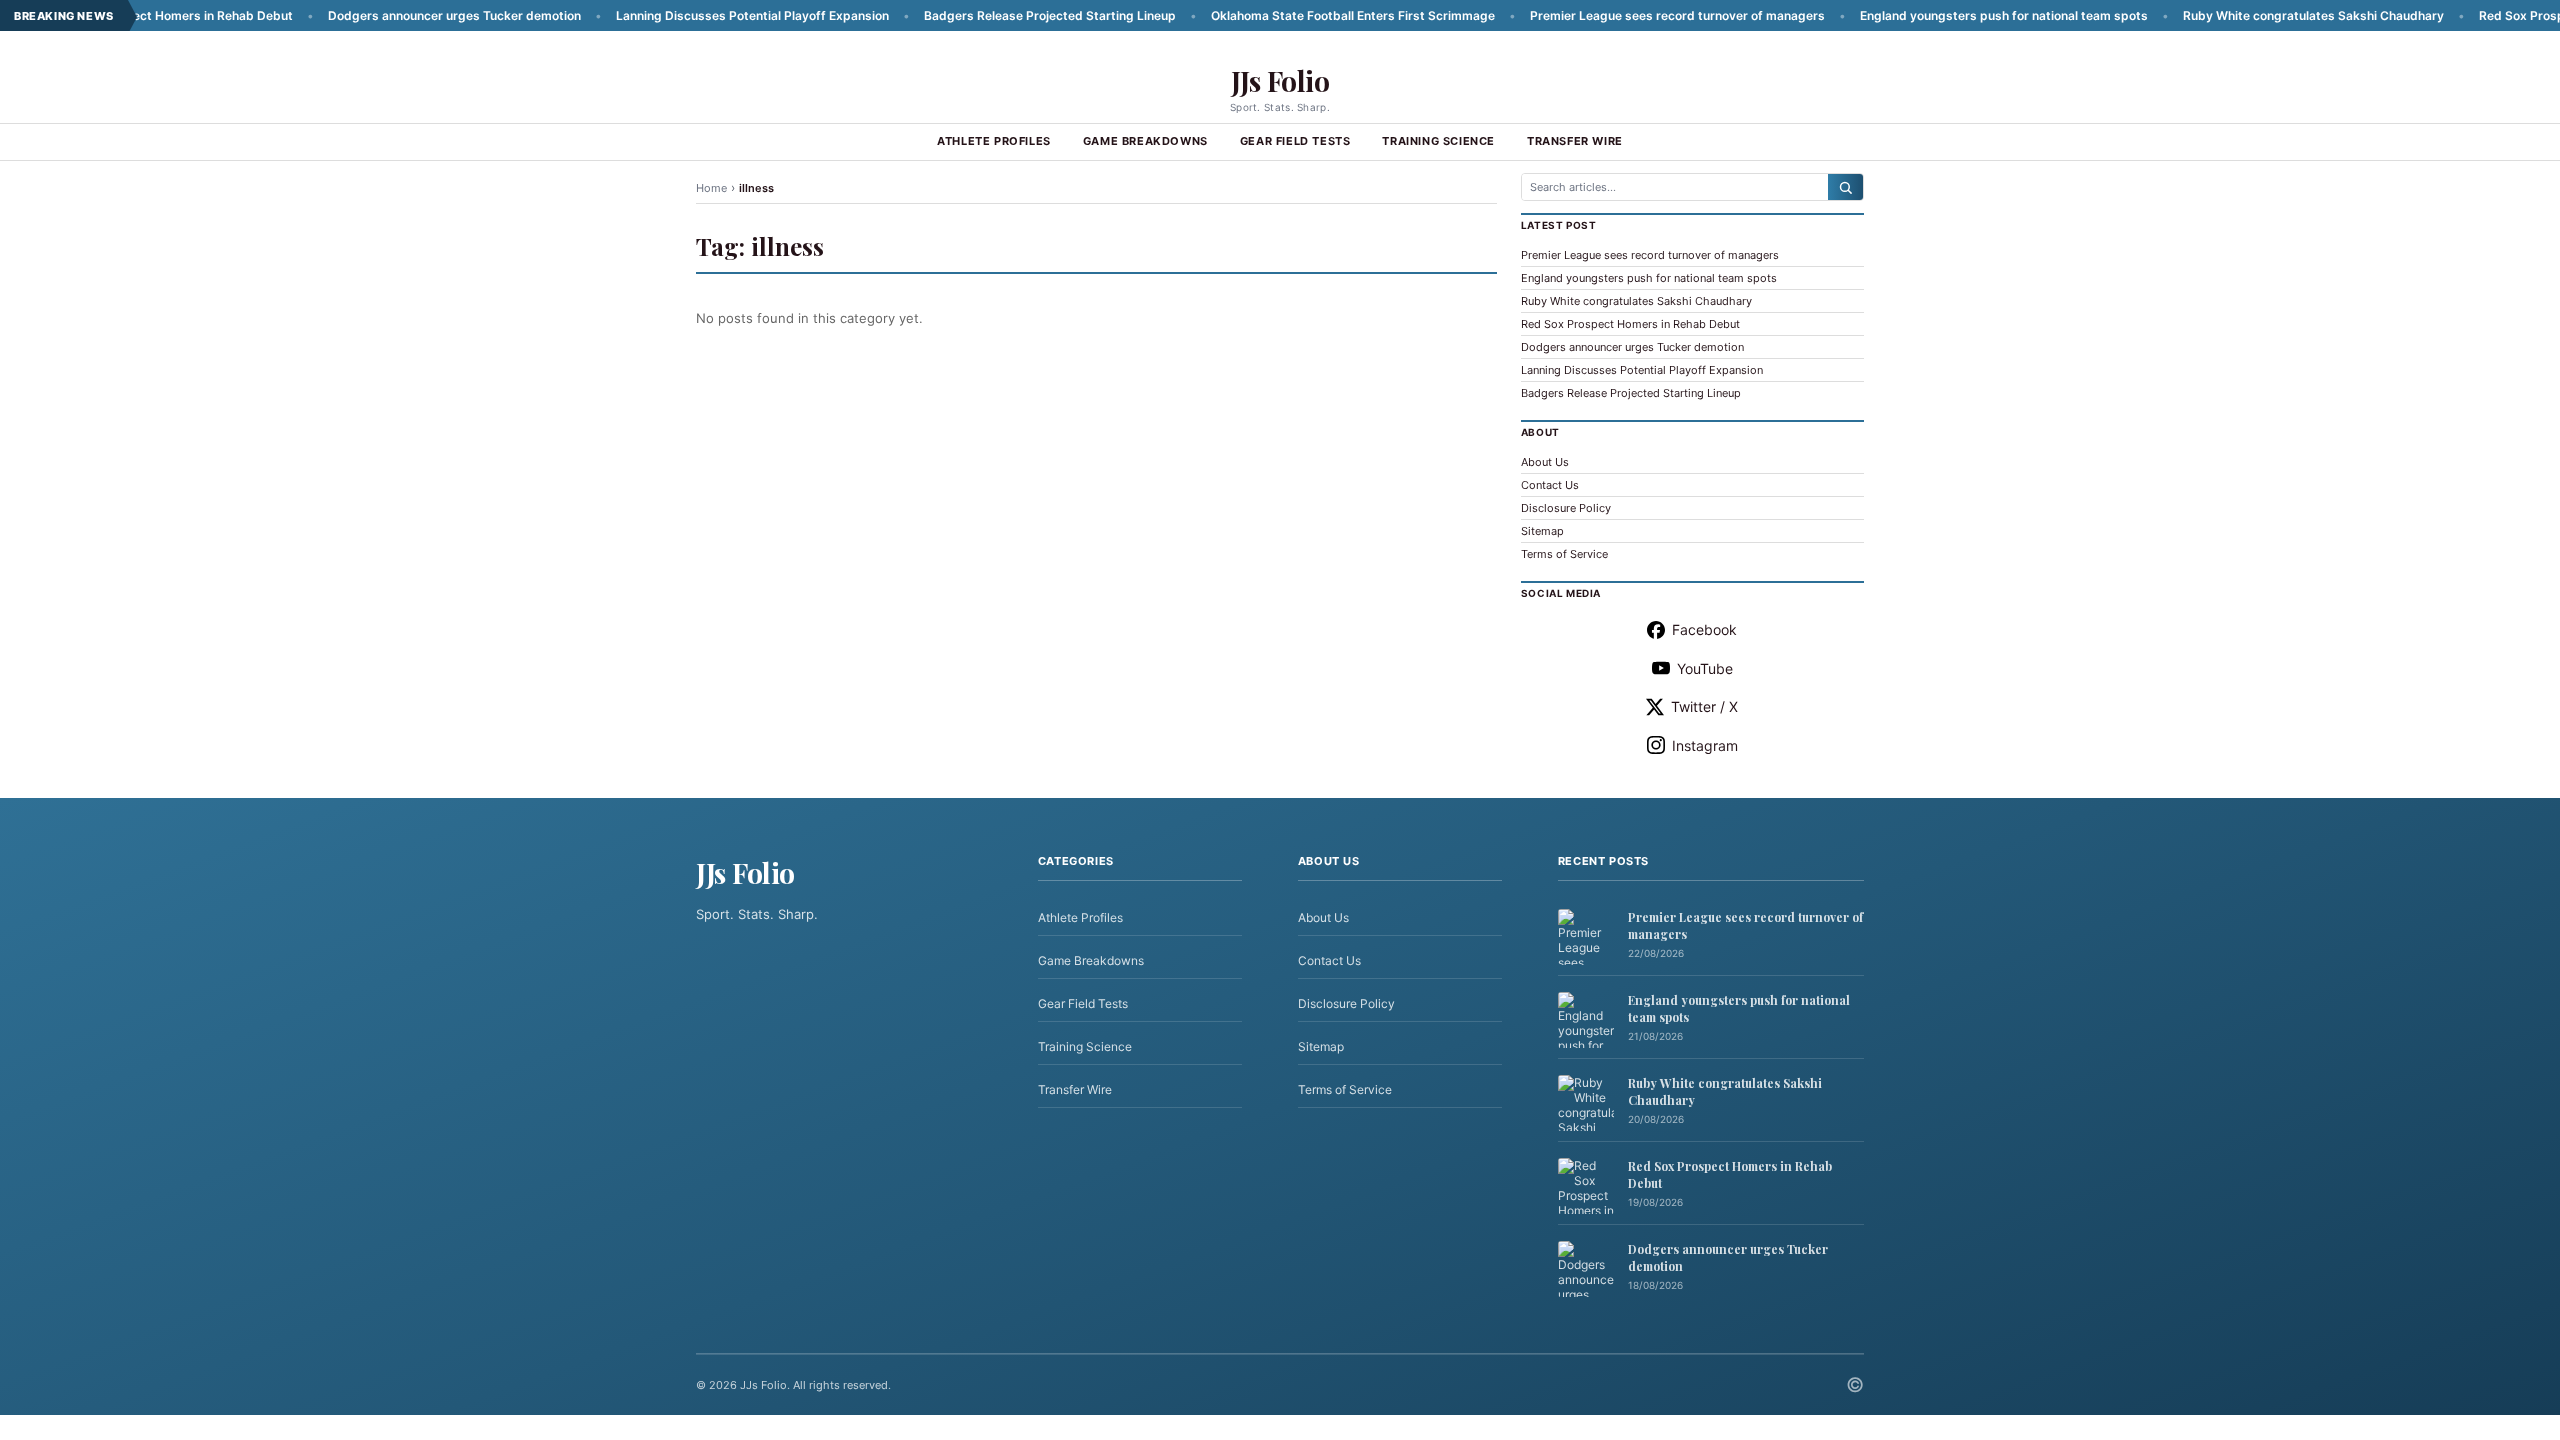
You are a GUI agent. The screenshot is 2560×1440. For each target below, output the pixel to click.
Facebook (1704, 629)
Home (711, 188)
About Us (1545, 462)
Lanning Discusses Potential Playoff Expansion (691, 15)
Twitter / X (1704, 706)
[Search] (1845, 187)
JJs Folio (1280, 80)
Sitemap (1542, 531)
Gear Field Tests (1295, 141)
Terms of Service (1564, 554)
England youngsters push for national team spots (1943, 15)
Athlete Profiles (994, 141)
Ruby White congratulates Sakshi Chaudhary (2252, 15)
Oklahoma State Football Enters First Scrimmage (1292, 15)
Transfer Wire (1575, 141)
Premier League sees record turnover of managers (1616, 15)
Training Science (1438, 141)
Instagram (1705, 745)
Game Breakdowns (1145, 141)
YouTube (1705, 668)
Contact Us (1550, 485)
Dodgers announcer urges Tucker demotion (393, 15)
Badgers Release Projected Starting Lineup (989, 15)
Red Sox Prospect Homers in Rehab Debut (1630, 324)
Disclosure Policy (1566, 508)
